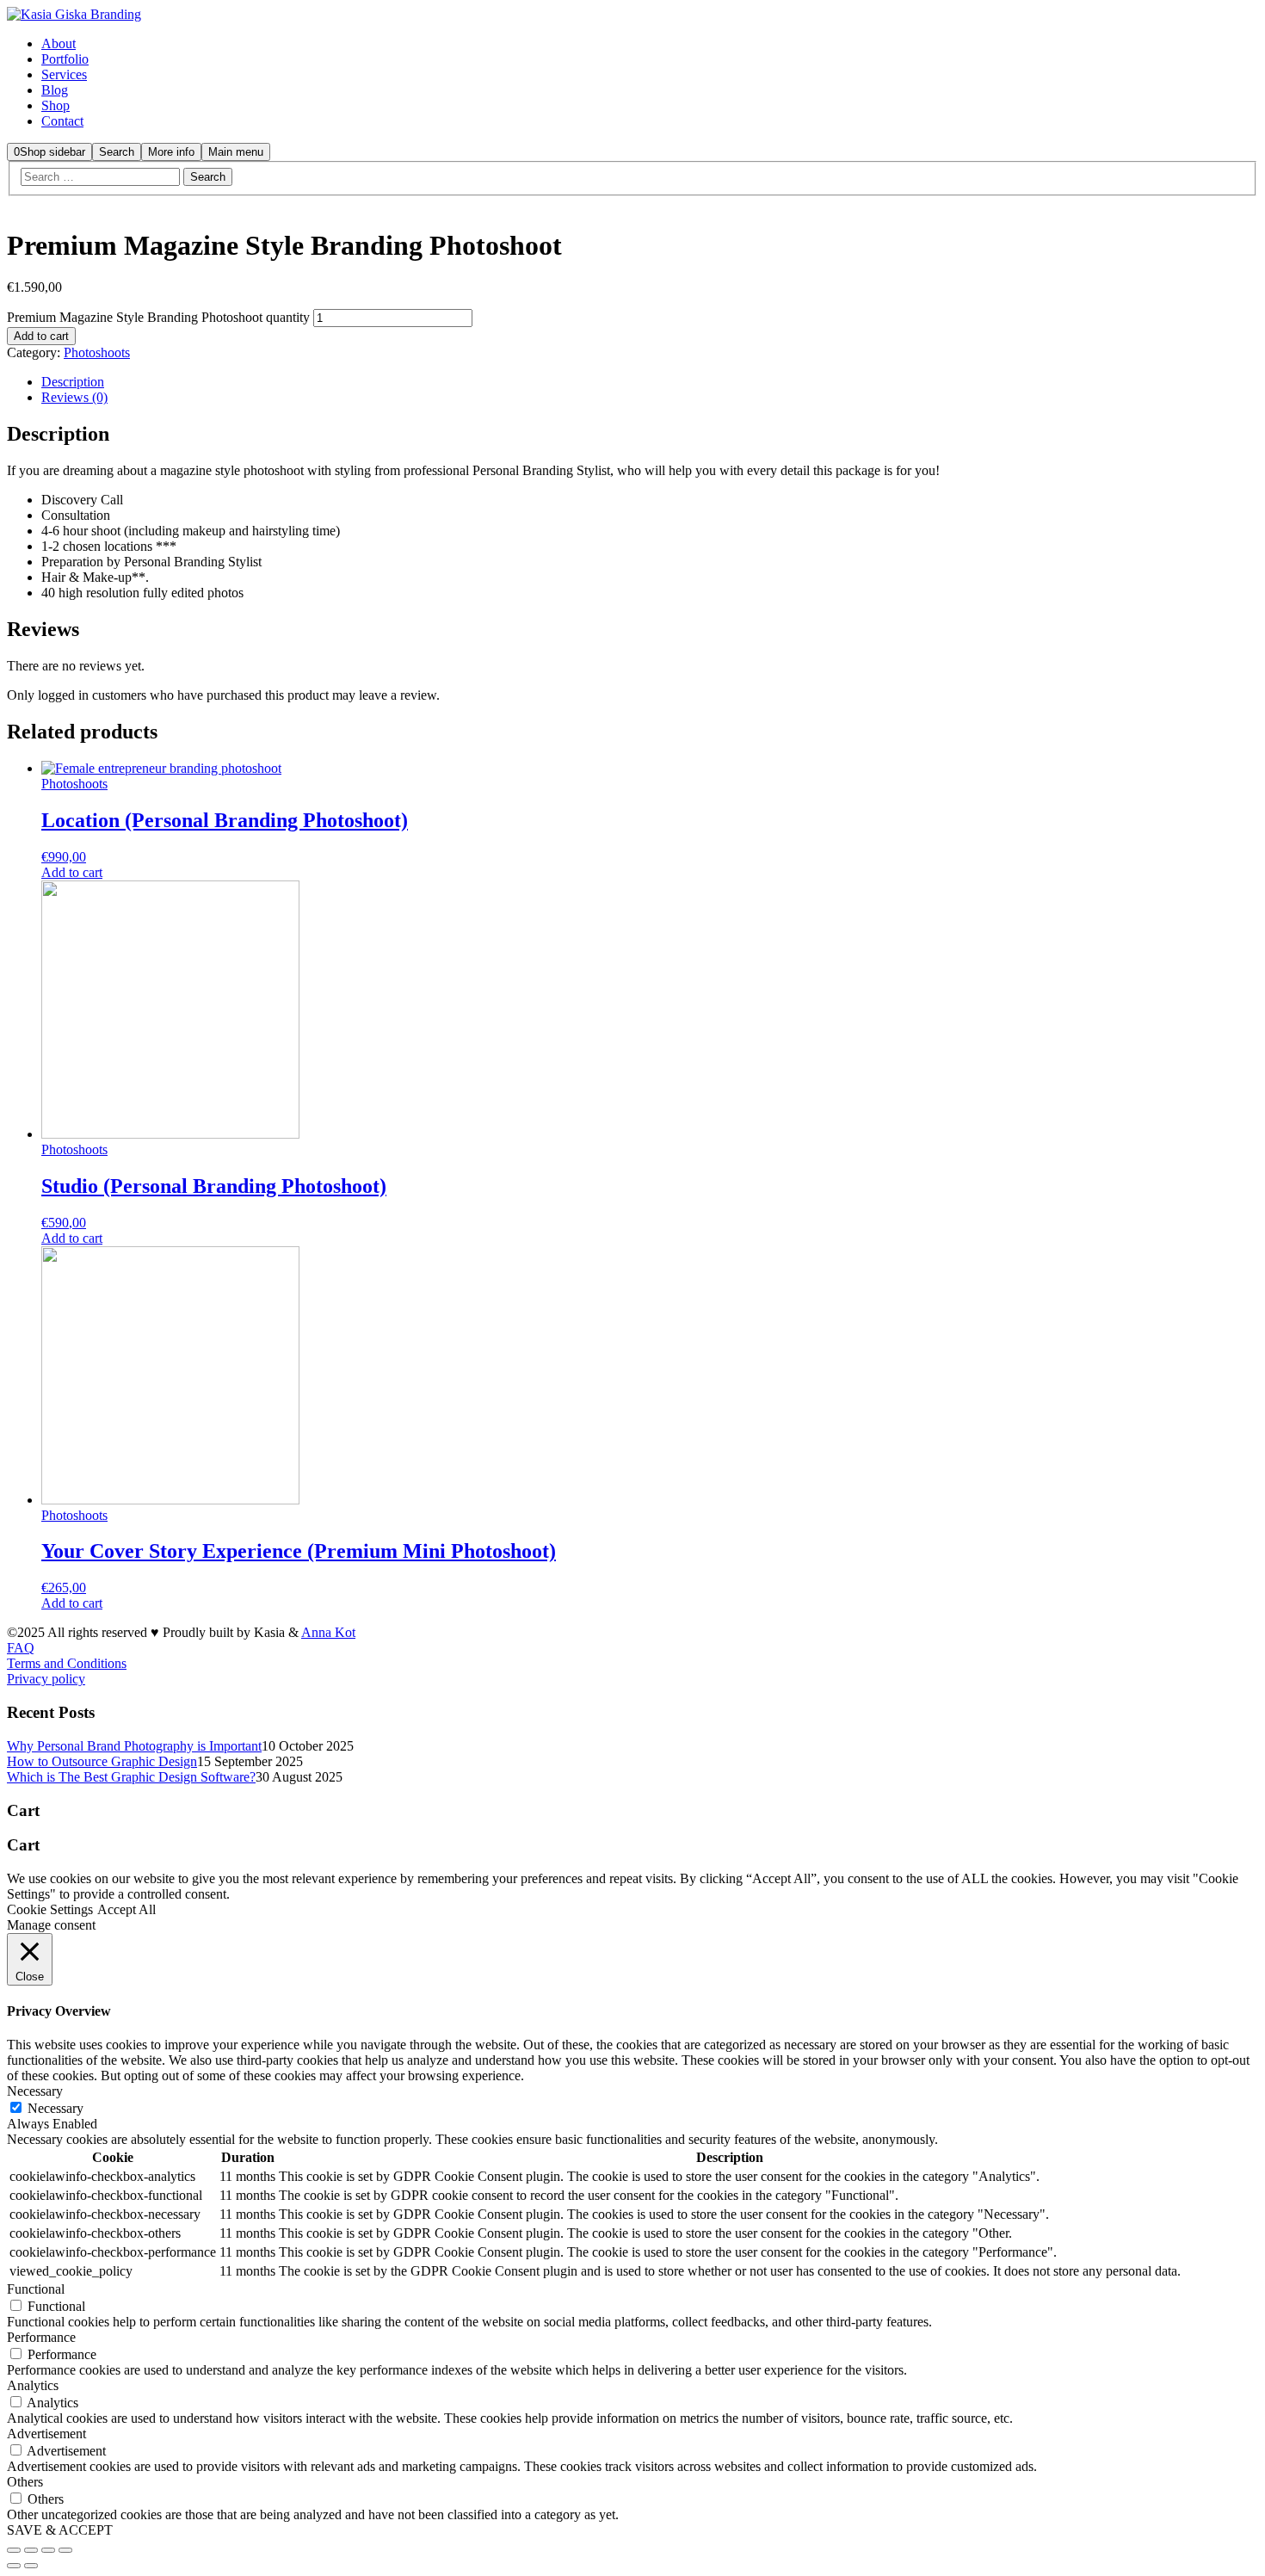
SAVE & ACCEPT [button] (60, 2530)
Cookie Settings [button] (50, 1909)
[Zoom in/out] (65, 2550)
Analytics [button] (33, 2385)
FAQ (21, 1648)
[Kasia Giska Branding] (74, 14)
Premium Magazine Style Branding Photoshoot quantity (158, 317)
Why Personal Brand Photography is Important (134, 1746)
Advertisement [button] (46, 2434)
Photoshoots (97, 352)
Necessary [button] (35, 2091)
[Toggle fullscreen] (48, 2550)
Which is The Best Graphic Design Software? (131, 1777)
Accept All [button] (126, 1909)
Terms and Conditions (67, 1663)
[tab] (650, 382)
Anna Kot (328, 1632)
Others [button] (25, 2482)
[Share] (31, 2550)
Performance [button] (41, 2337)
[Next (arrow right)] (31, 2566)
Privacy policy (46, 1679)
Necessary (56, 2108)
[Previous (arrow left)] (14, 2566)
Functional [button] (36, 2289)
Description (73, 382)
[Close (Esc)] (14, 2550)
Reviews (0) (74, 397)
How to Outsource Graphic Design (102, 1761)
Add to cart (41, 336)
